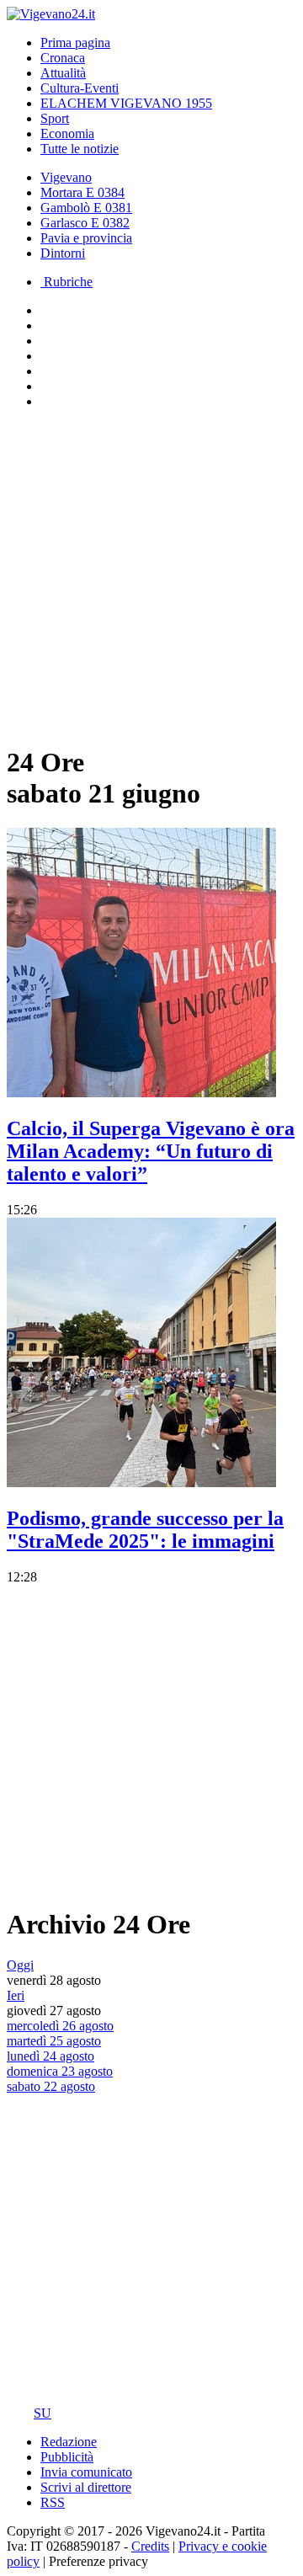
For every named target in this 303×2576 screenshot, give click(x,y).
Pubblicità (67, 2457)
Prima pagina (75, 43)
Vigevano (66, 177)
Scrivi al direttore (86, 2487)
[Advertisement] (151, 574)
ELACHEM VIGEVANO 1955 (126, 103)
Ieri (16, 1995)
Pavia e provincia (86, 238)
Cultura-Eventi (80, 88)
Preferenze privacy (98, 2561)
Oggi (20, 1965)
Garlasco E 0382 (85, 223)
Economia (67, 133)
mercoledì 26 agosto (60, 2026)
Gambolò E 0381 (86, 208)
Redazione (69, 2442)
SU (43, 2413)
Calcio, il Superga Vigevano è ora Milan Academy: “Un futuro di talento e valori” (151, 1151)
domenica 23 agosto (60, 2071)
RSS (53, 2502)
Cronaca (63, 58)
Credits (150, 2546)
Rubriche (66, 282)
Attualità (63, 73)
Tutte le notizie (80, 149)
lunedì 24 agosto (50, 2056)
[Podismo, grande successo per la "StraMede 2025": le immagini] (141, 1483)
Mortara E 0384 (82, 192)
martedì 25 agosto (54, 2041)
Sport (55, 118)
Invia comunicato (86, 2472)
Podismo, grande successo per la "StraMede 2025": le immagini (145, 1530)
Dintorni (63, 253)
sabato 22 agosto (51, 2086)
